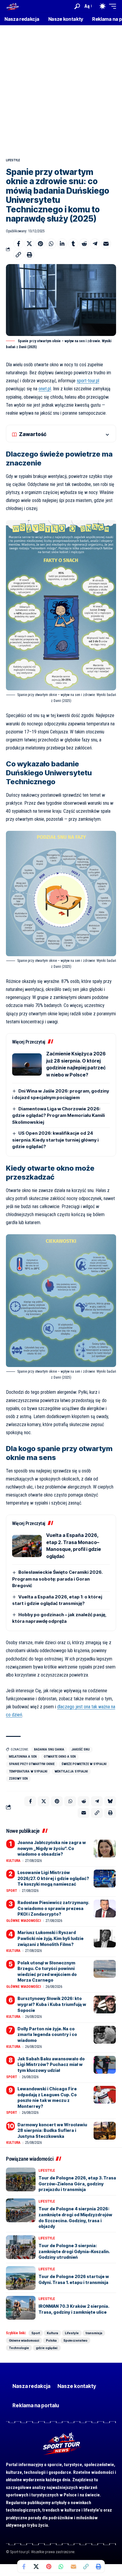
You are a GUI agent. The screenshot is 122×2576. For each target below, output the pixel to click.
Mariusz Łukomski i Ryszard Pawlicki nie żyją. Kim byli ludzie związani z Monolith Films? (50, 1938)
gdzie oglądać (47, 2348)
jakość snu (81, 1749)
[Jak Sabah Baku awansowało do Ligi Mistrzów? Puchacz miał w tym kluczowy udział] (105, 2065)
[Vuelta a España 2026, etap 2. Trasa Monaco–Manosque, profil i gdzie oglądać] (27, 1546)
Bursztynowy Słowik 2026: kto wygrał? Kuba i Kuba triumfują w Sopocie (52, 2004)
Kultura (13, 1861)
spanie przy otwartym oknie (32, 1764)
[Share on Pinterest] (40, 244)
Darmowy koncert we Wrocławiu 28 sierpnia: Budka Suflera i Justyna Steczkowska (52, 2130)
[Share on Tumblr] (73, 244)
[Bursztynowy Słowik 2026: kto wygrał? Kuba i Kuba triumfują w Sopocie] (105, 2004)
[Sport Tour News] (12, 6)
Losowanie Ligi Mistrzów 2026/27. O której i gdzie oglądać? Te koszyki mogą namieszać (53, 1878)
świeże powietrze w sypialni (84, 1764)
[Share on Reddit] (84, 244)
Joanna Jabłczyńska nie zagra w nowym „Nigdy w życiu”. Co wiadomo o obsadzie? (52, 1848)
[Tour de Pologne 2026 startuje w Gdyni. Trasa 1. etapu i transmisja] (21, 2278)
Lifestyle (13, 160)
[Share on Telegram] (95, 244)
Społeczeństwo (75, 2340)
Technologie (19, 2348)
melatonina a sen (23, 1757)
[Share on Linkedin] (62, 244)
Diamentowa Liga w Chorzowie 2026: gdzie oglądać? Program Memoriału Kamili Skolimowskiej (58, 1115)
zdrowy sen (18, 1779)
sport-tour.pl (88, 381)
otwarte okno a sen (60, 1757)
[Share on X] (29, 244)
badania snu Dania (49, 1749)
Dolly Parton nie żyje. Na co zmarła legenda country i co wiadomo (47, 2034)
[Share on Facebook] (18, 244)
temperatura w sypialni (28, 1771)
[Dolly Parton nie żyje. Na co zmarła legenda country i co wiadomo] (105, 2035)
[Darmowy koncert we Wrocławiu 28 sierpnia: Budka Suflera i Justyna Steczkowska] (105, 2131)
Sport (12, 1891)
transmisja (94, 2333)
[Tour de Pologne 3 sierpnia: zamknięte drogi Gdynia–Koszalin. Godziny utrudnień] (21, 2247)
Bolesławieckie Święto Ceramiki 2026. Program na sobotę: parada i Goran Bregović (57, 1579)
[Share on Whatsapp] (51, 244)
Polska (51, 2340)
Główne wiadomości (24, 1921)
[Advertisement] (61, 89)
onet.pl (45, 389)
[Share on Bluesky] (110, 1801)
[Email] (106, 244)
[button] (77, 6)
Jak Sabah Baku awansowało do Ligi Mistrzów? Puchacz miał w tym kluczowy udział (51, 2064)
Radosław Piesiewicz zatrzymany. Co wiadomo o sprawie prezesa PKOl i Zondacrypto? (53, 1908)
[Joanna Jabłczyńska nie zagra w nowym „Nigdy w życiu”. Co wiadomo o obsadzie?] (105, 1849)
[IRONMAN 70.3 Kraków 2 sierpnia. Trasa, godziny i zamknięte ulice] (21, 2308)
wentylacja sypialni (71, 1771)
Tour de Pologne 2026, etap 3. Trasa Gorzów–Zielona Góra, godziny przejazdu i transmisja (77, 2184)
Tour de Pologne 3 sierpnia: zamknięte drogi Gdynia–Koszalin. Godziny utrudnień (74, 2251)
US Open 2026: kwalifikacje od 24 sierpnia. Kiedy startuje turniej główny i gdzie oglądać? (55, 1140)
